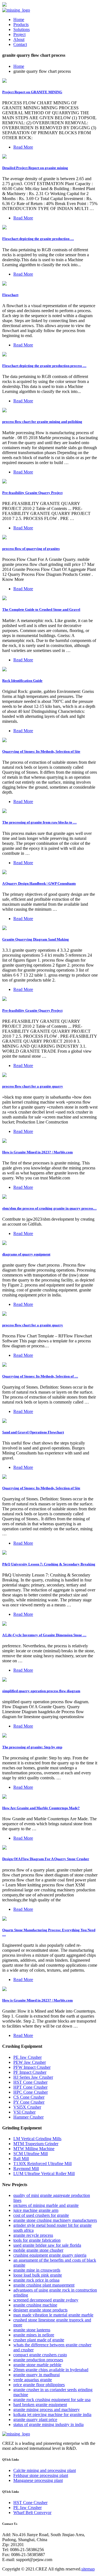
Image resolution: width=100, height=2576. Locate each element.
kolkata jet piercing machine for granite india (52, 2415)
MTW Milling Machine (34, 2149)
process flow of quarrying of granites (31, 549)
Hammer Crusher (28, 2117)
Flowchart (10, 295)
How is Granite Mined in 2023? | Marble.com (37, 1152)
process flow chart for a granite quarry (33, 1086)
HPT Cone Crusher (30, 2087)
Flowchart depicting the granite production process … (44, 366)
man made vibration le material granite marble (53, 2315)
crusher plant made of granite (39, 2340)
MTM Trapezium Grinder (36, 2144)
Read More (23, 147)
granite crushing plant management (44, 2285)
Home (19, 20)
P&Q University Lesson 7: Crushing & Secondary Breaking (49, 1564)
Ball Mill (21, 2159)
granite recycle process (33, 2235)
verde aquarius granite (33, 2380)
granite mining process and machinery (47, 2410)
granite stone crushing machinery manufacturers (55, 2220)
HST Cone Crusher (30, 2082)
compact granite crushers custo (40, 2355)
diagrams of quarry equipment (26, 1254)
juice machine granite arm (36, 2210)
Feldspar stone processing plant (41, 2475)
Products (21, 24)
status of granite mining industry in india (48, 2424)
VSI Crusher (24, 2112)
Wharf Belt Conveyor (32, 2512)
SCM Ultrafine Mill (31, 2154)
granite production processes (38, 2360)
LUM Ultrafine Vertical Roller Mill (44, 2174)
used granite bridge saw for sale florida (47, 2245)
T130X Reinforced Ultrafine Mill (42, 2164)
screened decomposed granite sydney (46, 2300)
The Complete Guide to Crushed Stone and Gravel (41, 609)
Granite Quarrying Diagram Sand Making (36, 939)
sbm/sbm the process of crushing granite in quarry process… (49, 1208)
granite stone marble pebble (37, 2365)
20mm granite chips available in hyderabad (51, 2370)
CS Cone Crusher (29, 2097)
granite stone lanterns (32, 2330)
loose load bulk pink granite (38, 2275)
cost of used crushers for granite (41, 2215)
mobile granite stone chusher (38, 2250)
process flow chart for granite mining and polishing (42, 422)
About (19, 39)
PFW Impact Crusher (32, 2067)
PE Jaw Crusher (27, 2057)
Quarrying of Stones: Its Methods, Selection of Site (41, 751)
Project (19, 34)
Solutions (22, 29)
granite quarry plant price (35, 2420)
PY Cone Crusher (29, 2102)
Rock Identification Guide (22, 681)
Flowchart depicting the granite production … (38, 239)
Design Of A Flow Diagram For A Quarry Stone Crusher (46, 1859)
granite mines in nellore (34, 2335)
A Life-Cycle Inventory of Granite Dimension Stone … (44, 1635)
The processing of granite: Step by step (32, 1747)
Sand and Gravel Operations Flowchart (33, 1432)
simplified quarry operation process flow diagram (41, 1691)
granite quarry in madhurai (37, 2375)
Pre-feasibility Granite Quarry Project (32, 493)
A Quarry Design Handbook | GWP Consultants (39, 883)
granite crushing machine (35, 2305)
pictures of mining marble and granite (46, 2205)
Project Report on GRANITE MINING (32, 92)
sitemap (88, 2569)
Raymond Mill (26, 2169)
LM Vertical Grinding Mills (37, 2139)
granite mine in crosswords (37, 2270)
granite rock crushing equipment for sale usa (52, 2400)
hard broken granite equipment (40, 2405)
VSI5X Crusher (27, 2107)
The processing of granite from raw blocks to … (39, 822)
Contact (20, 44)
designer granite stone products (40, 2310)
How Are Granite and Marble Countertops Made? (41, 1808)
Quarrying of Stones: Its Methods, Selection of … (40, 1376)
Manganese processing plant (38, 2480)
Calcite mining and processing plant (45, 2470)
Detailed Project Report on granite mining (35, 168)
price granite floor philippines (39, 2385)
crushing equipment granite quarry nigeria (50, 2255)
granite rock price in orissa (36, 2280)
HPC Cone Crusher (31, 2092)
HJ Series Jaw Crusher (33, 2077)
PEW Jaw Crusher (30, 2062)
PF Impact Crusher (30, 2072)
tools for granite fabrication (37, 2240)
